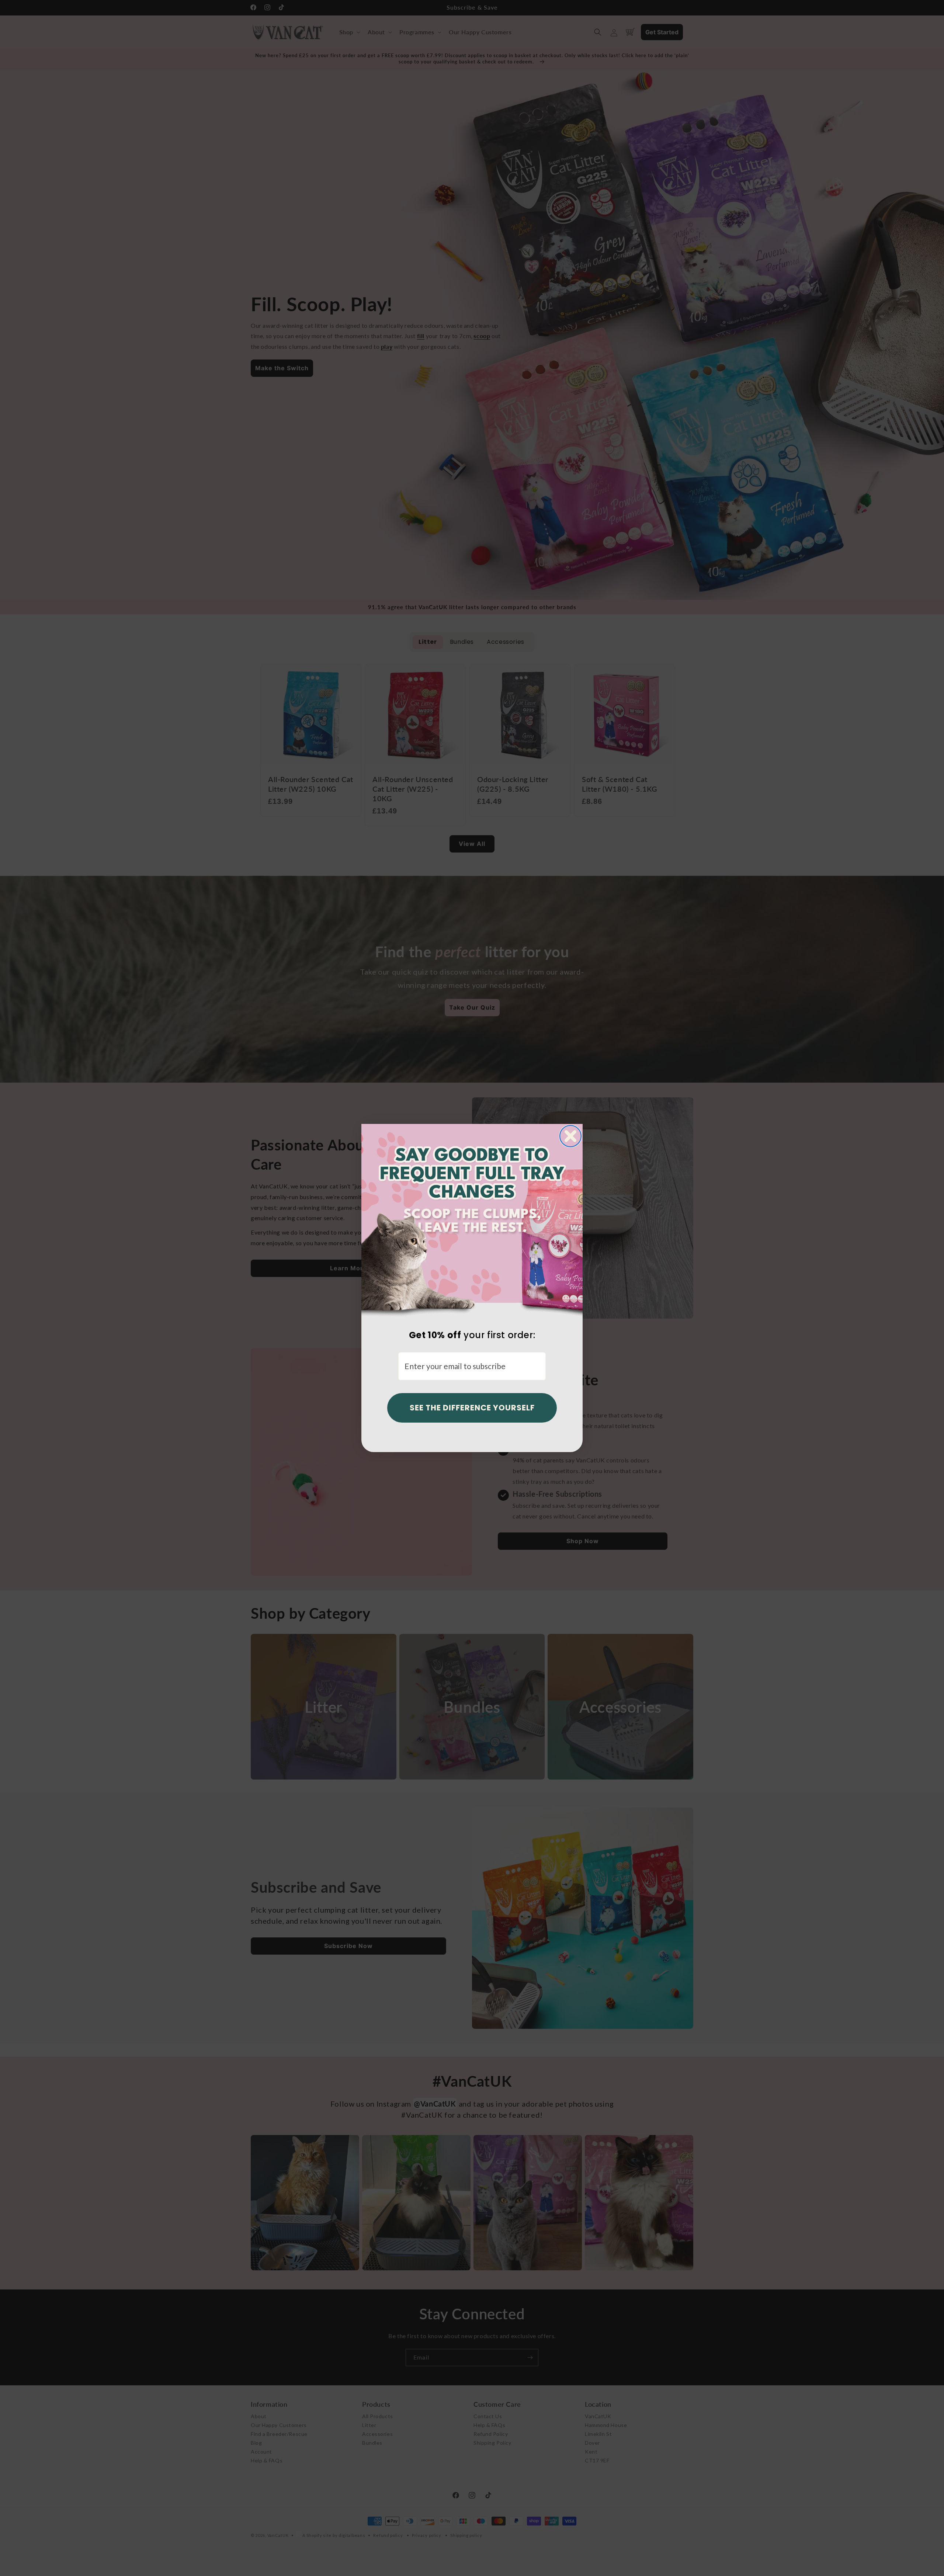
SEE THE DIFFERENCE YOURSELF (472, 1408)
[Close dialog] (570, 1136)
